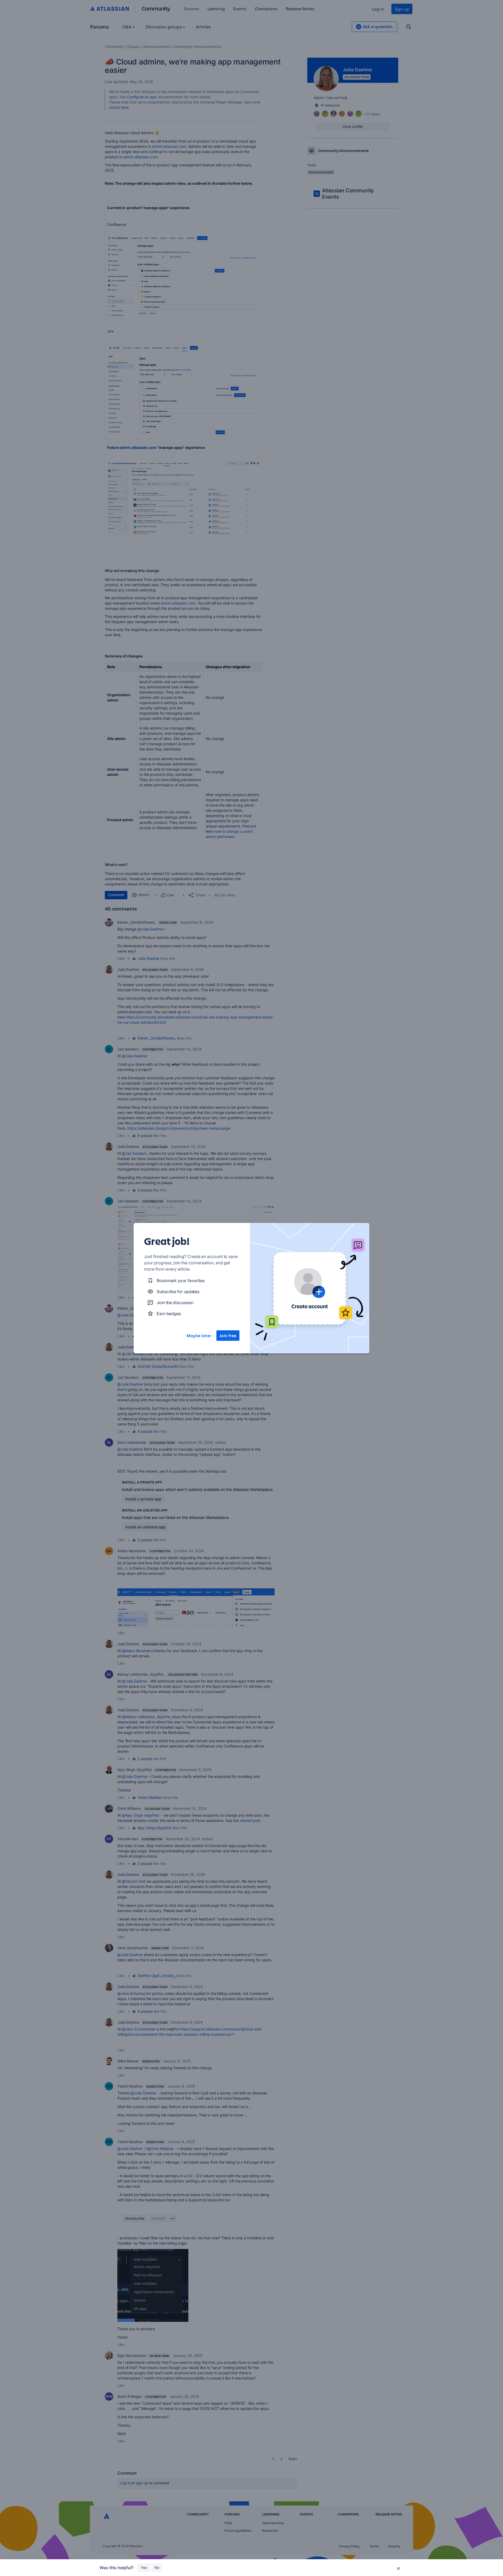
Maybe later (199, 1336)
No (157, 2567)
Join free (228, 1336)
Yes (144, 2567)
